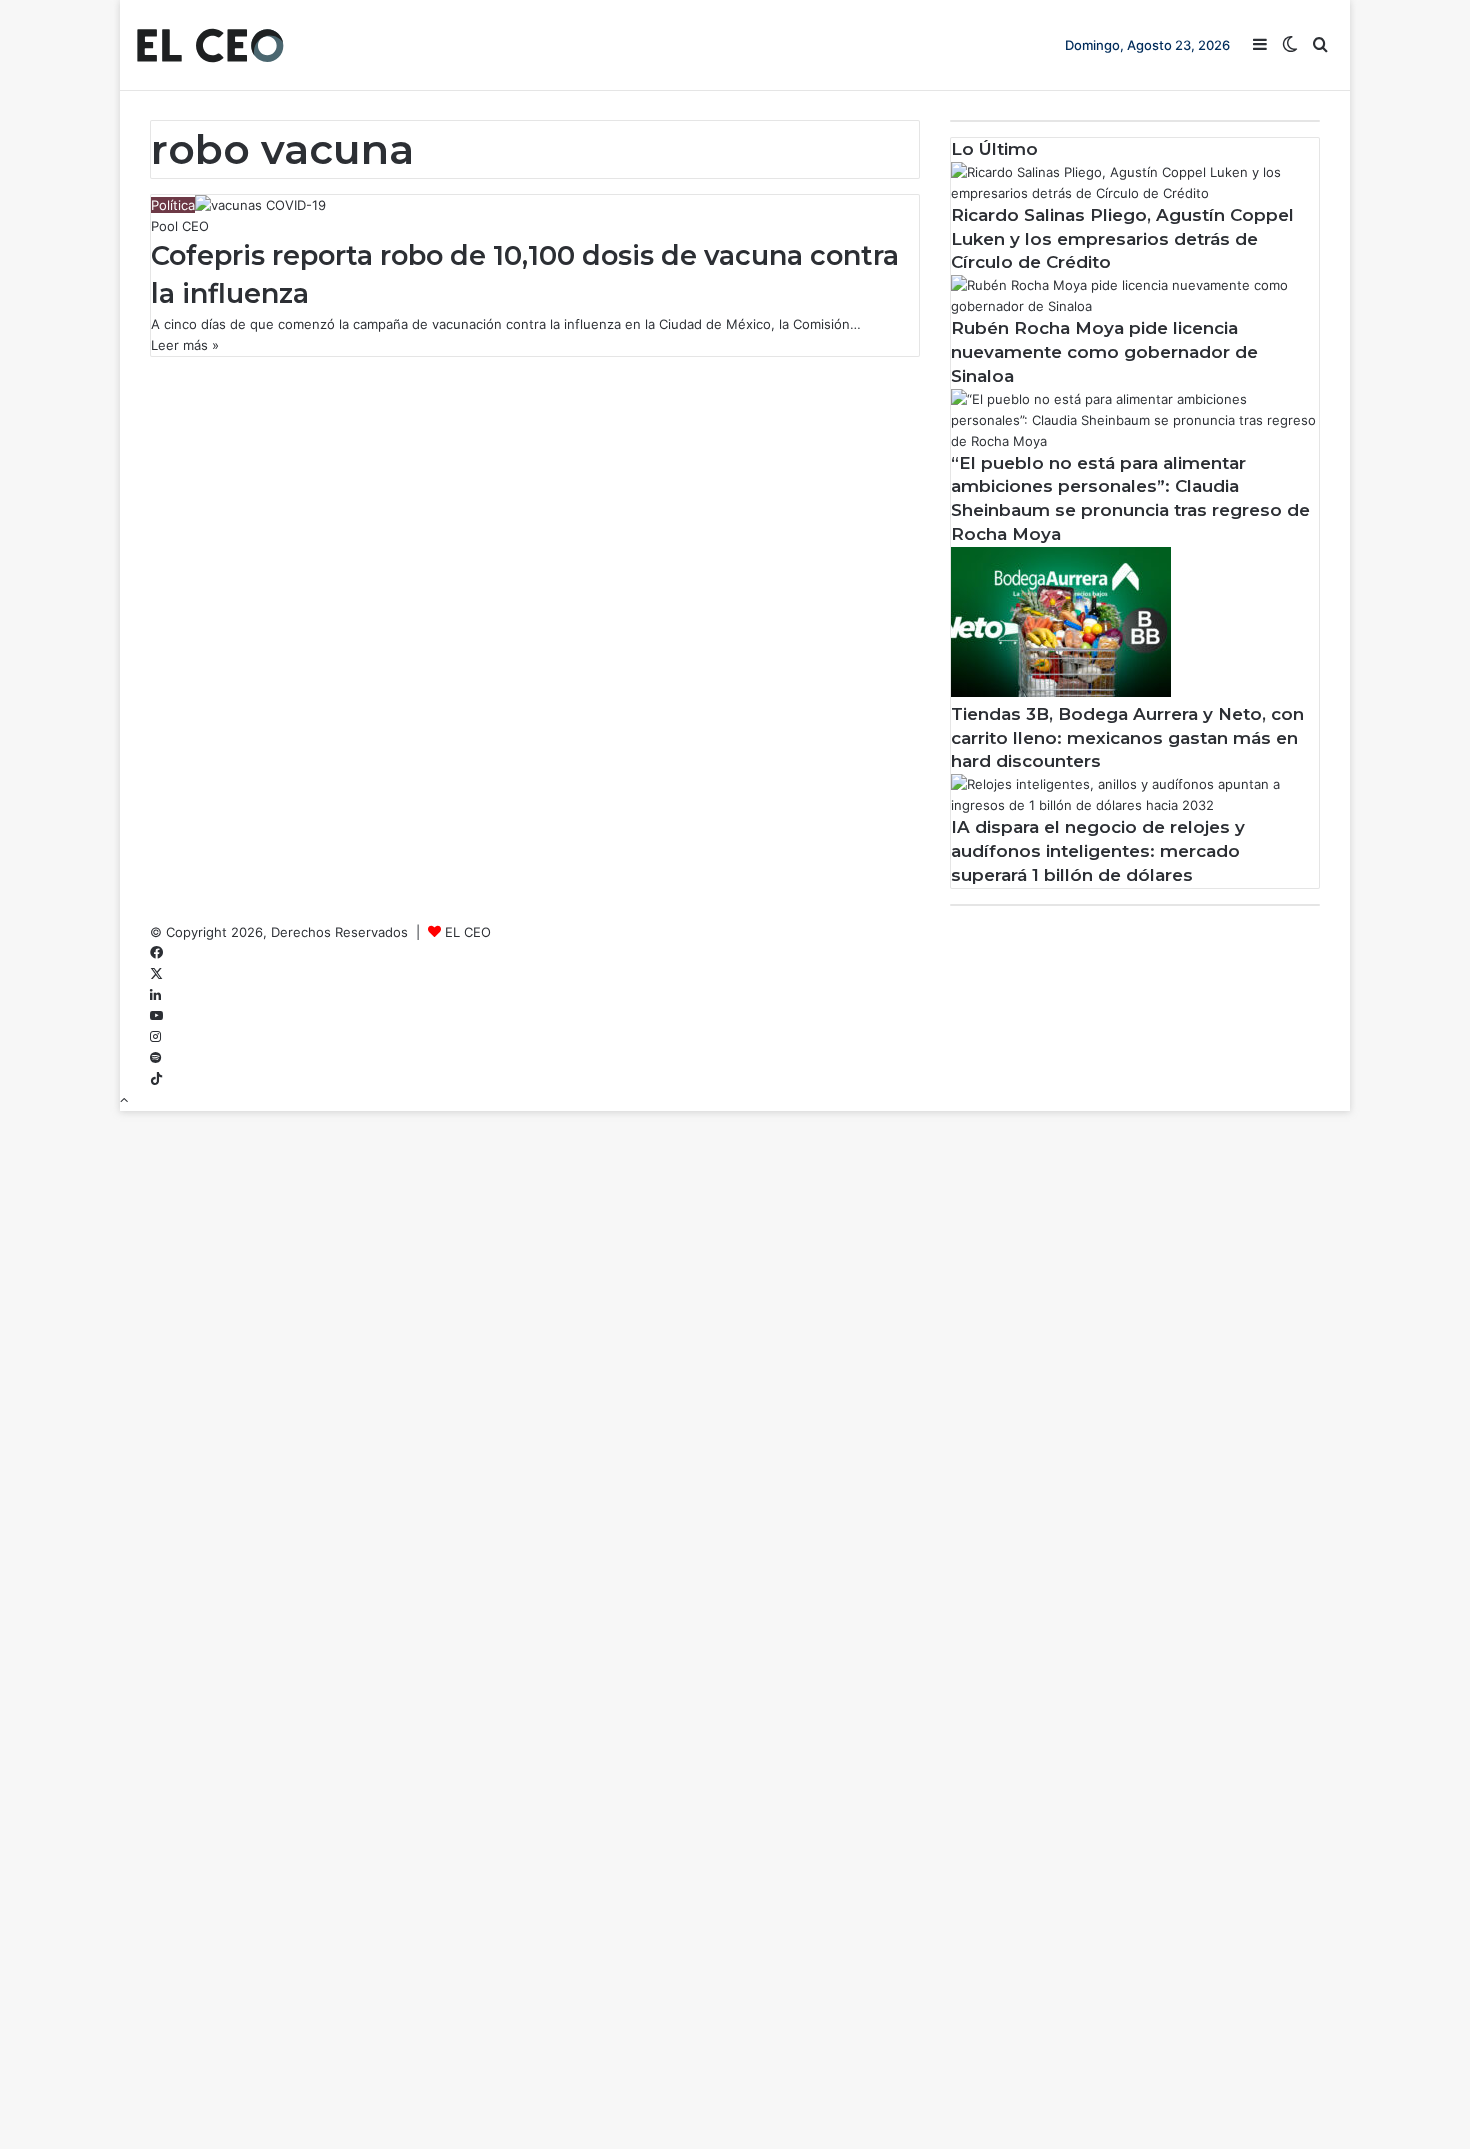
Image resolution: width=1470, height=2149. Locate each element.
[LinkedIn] (155, 995)
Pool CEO (180, 226)
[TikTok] (156, 1079)
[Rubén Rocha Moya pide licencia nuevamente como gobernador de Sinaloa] (1135, 306)
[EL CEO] (210, 45)
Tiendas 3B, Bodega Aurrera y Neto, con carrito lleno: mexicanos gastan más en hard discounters (1127, 738)
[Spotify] (155, 1058)
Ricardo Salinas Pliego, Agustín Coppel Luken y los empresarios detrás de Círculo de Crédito (1122, 239)
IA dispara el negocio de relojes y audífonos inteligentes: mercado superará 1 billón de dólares (1098, 851)
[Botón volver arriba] (124, 1100)
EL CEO (468, 932)
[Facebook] (156, 953)
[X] (156, 974)
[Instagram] (155, 1037)
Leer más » (185, 345)
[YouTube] (156, 1016)
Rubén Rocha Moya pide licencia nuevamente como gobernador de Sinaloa (1104, 352)
